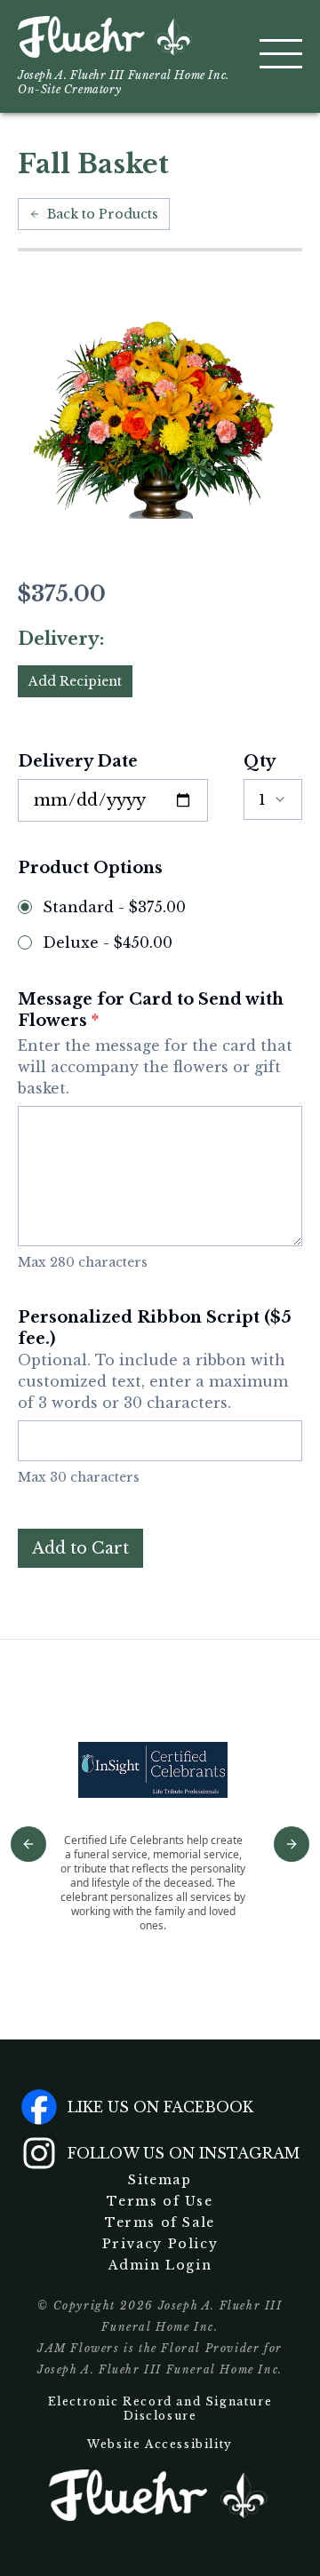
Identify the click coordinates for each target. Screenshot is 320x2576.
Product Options (90, 868)
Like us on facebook (160, 2107)
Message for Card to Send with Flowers (155, 1043)
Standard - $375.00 (114, 907)
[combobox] (273, 799)
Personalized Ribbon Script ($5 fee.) (155, 1360)
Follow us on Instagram (184, 2153)
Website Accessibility (160, 2444)
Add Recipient (75, 681)
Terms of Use (160, 2201)
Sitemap (160, 2180)
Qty (260, 761)
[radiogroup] (160, 925)
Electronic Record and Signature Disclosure (160, 2409)
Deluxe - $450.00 (108, 942)
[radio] (25, 907)
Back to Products (103, 214)
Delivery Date (78, 761)
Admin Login (160, 2265)
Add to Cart (80, 1548)
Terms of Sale (160, 2222)
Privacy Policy (160, 2244)
